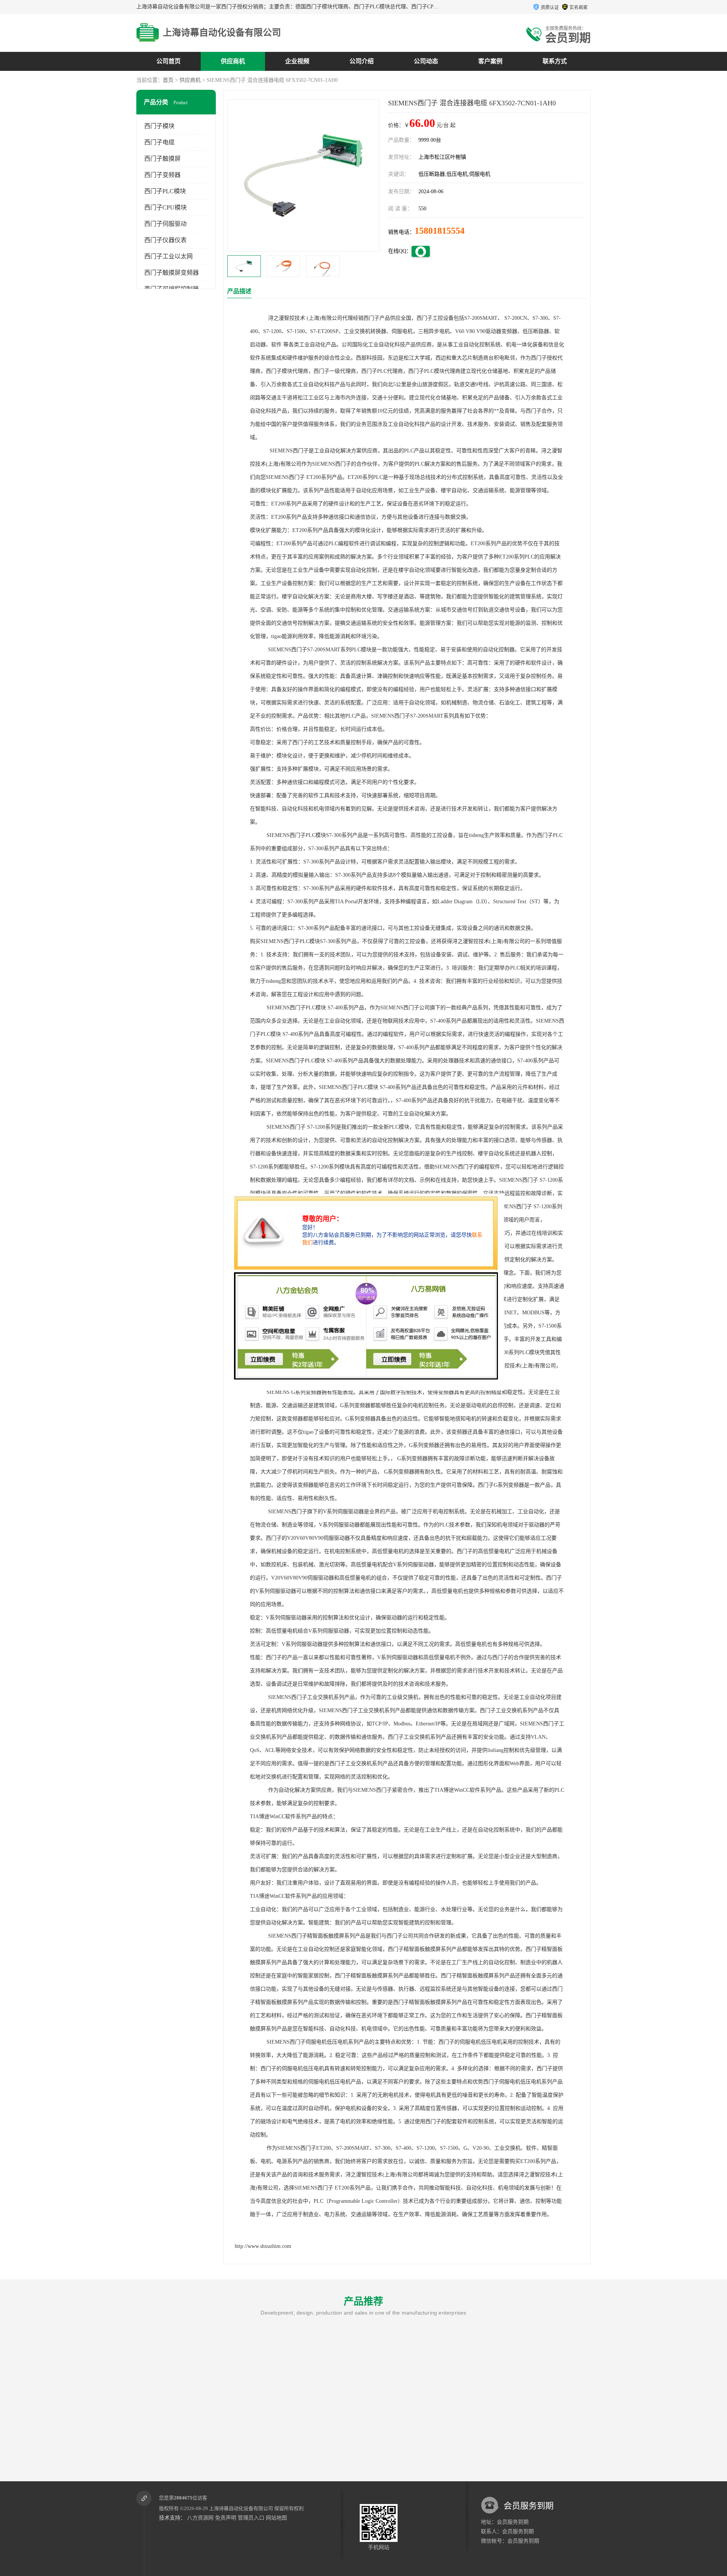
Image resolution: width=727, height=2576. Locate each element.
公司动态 (426, 61)
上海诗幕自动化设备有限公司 (241, 2508)
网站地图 (276, 2518)
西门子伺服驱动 (165, 224)
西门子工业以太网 (168, 256)
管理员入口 (251, 2518)
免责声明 (226, 2518)
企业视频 (297, 61)
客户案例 (490, 61)
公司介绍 (362, 61)
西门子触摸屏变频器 (172, 273)
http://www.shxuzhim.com (263, 2246)
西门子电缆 (159, 142)
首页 (168, 80)
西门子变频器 (162, 175)
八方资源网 (200, 2518)
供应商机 (233, 61)
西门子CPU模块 (165, 207)
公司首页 (168, 61)
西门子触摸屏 (162, 159)
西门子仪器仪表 (165, 240)
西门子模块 (159, 126)
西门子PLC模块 (165, 191)
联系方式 (555, 61)
